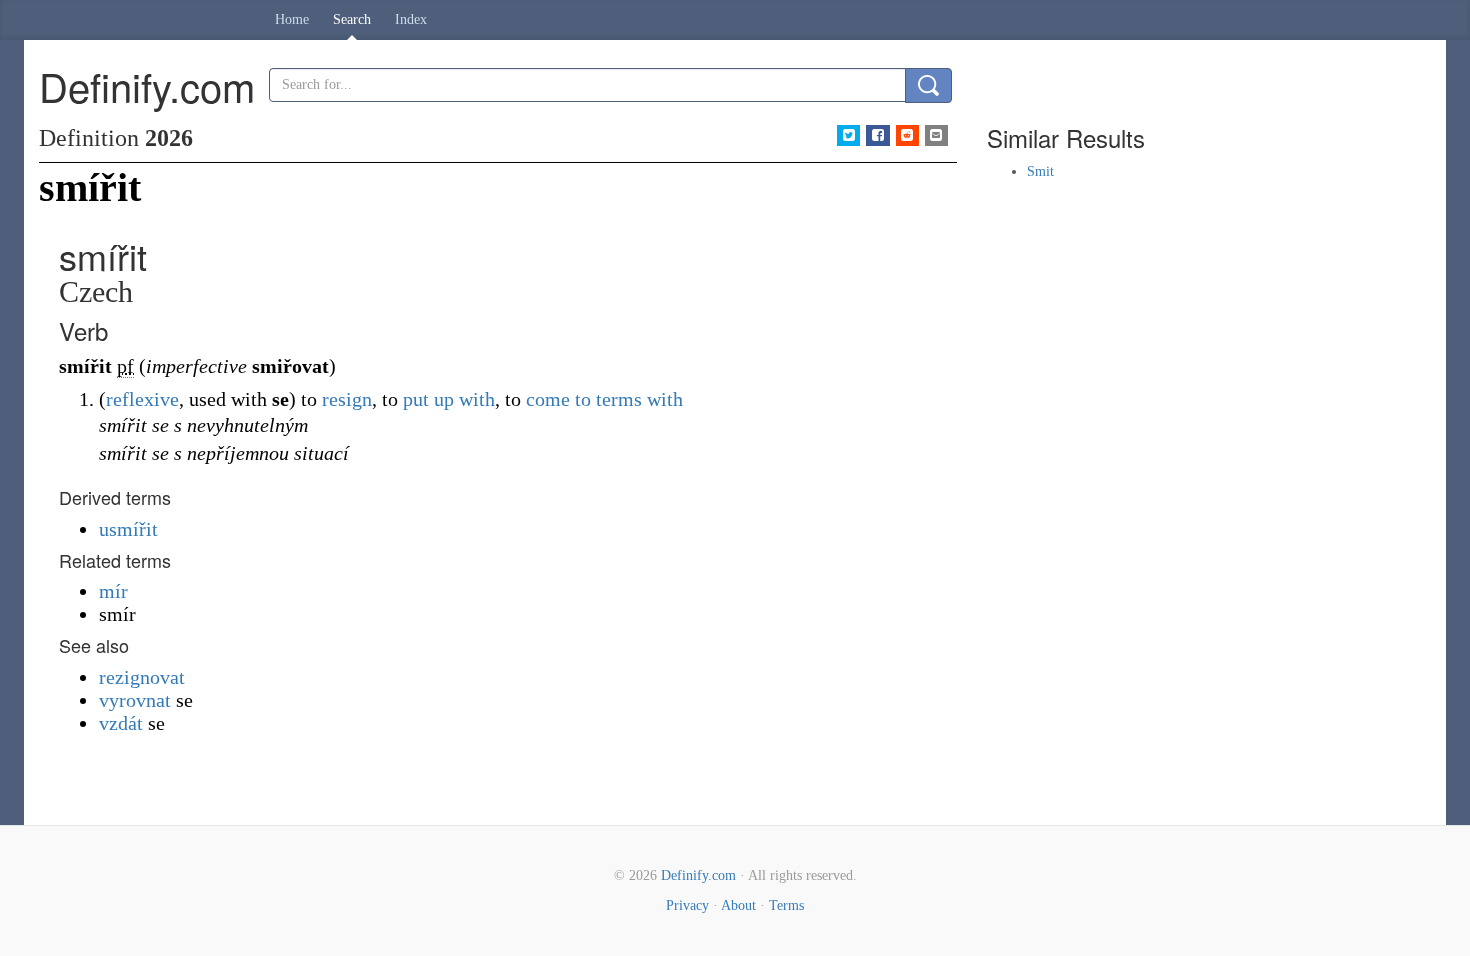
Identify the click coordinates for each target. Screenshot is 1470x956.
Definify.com (698, 875)
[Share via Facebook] (877, 135)
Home (292, 19)
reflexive (142, 399)
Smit (1040, 171)
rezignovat (142, 677)
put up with (449, 399)
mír (113, 591)
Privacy (687, 905)
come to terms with (604, 399)
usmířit (128, 529)
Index (411, 19)
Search (352, 19)
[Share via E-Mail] (936, 135)
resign (347, 399)
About (738, 905)
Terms (786, 905)
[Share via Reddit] (907, 135)
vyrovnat (135, 700)
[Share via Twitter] (848, 135)
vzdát (121, 723)
